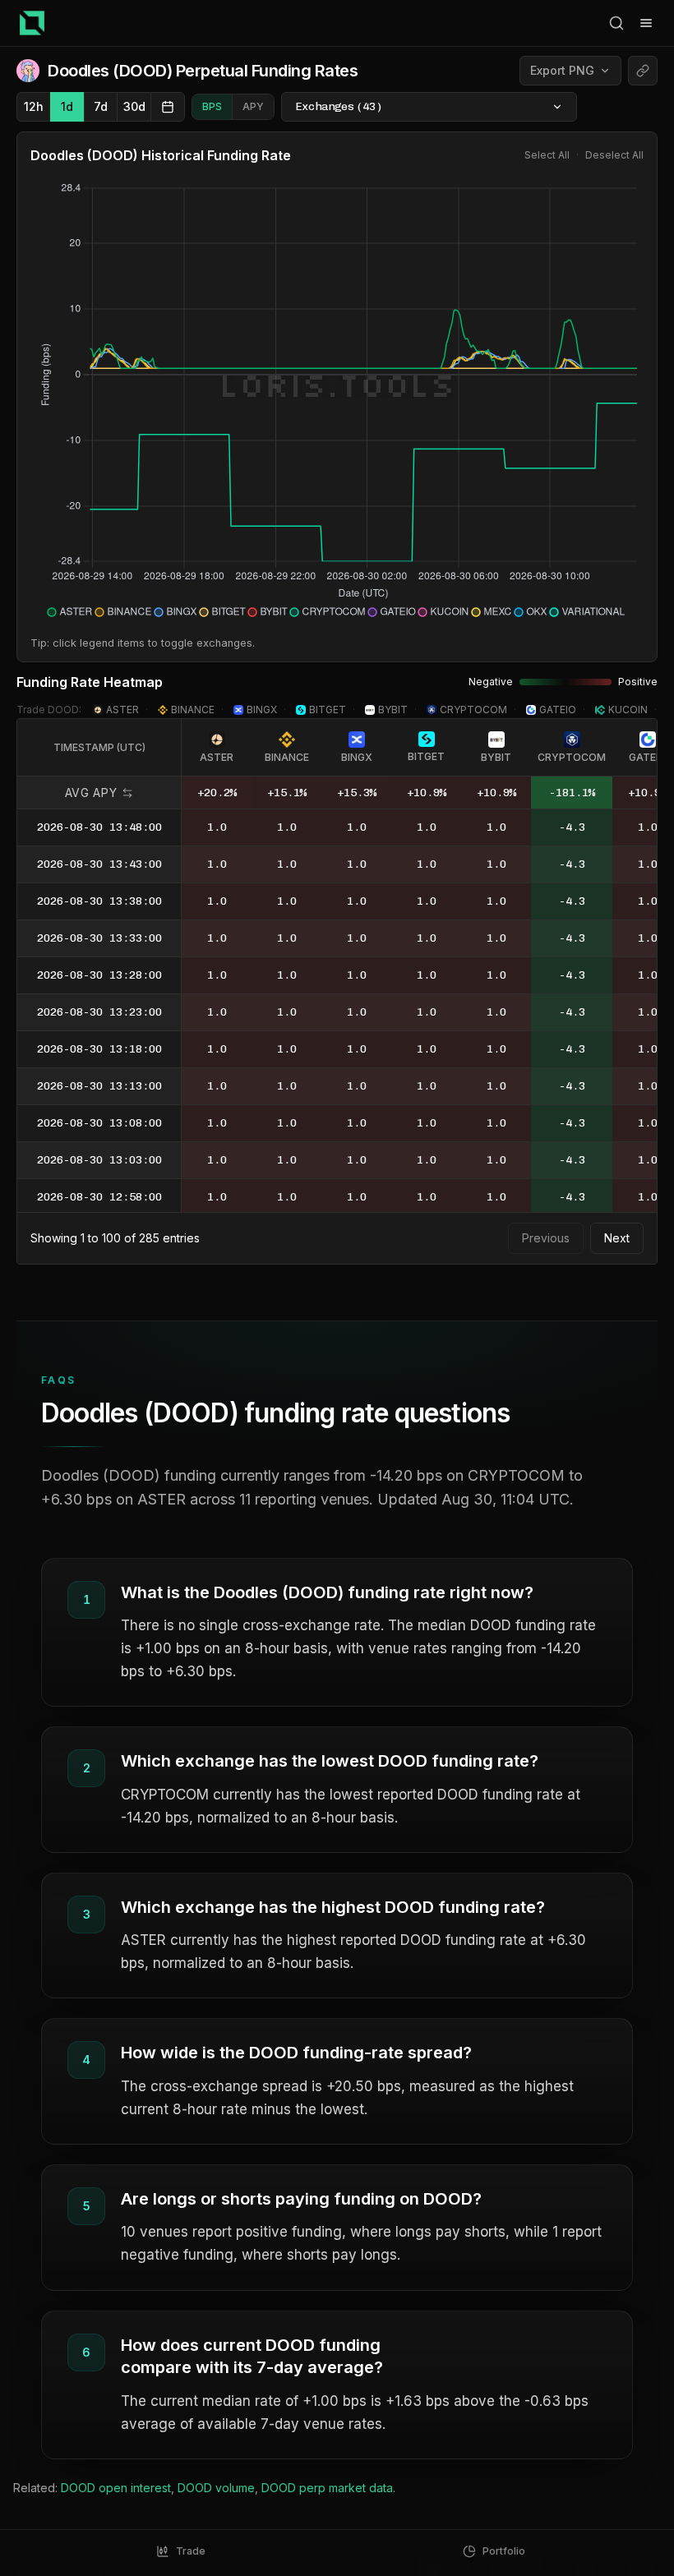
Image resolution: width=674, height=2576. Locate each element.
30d (134, 106)
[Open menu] (646, 23)
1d (67, 106)
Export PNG (562, 70)
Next (617, 1238)
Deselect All (614, 155)
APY (253, 106)
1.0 (217, 827)
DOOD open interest (116, 2488)
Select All (547, 155)
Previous (546, 1238)
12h (34, 106)
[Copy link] (643, 71)
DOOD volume (216, 2488)
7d (101, 106)
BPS (212, 106)
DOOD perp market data (327, 2488)
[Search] (616, 23)
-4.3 (572, 827)
